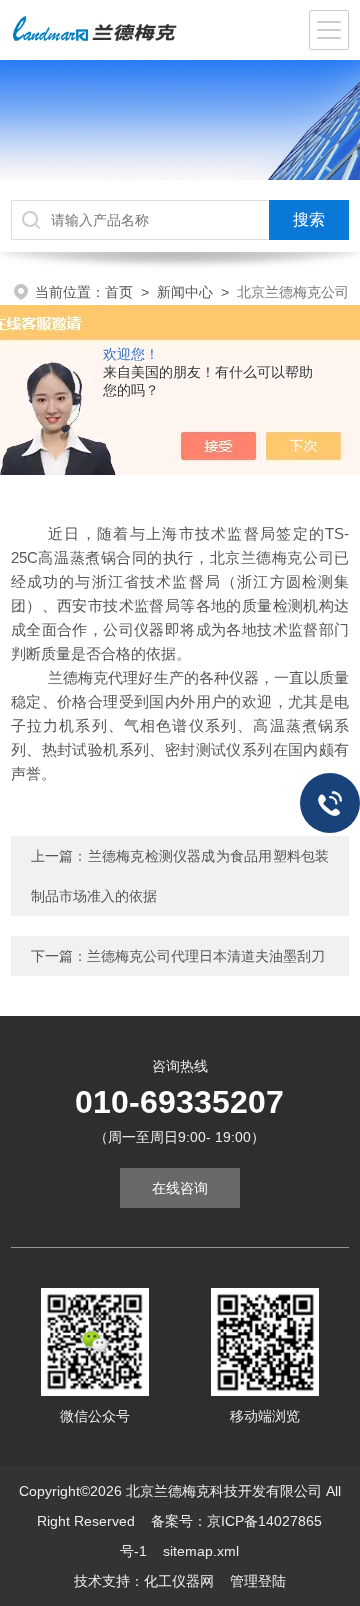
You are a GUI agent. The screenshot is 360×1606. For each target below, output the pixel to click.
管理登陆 (258, 1581)
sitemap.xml (201, 1551)
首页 (119, 292)
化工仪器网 (179, 1581)
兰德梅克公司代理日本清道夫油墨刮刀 (206, 956)
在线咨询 (180, 1188)
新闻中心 (185, 292)
